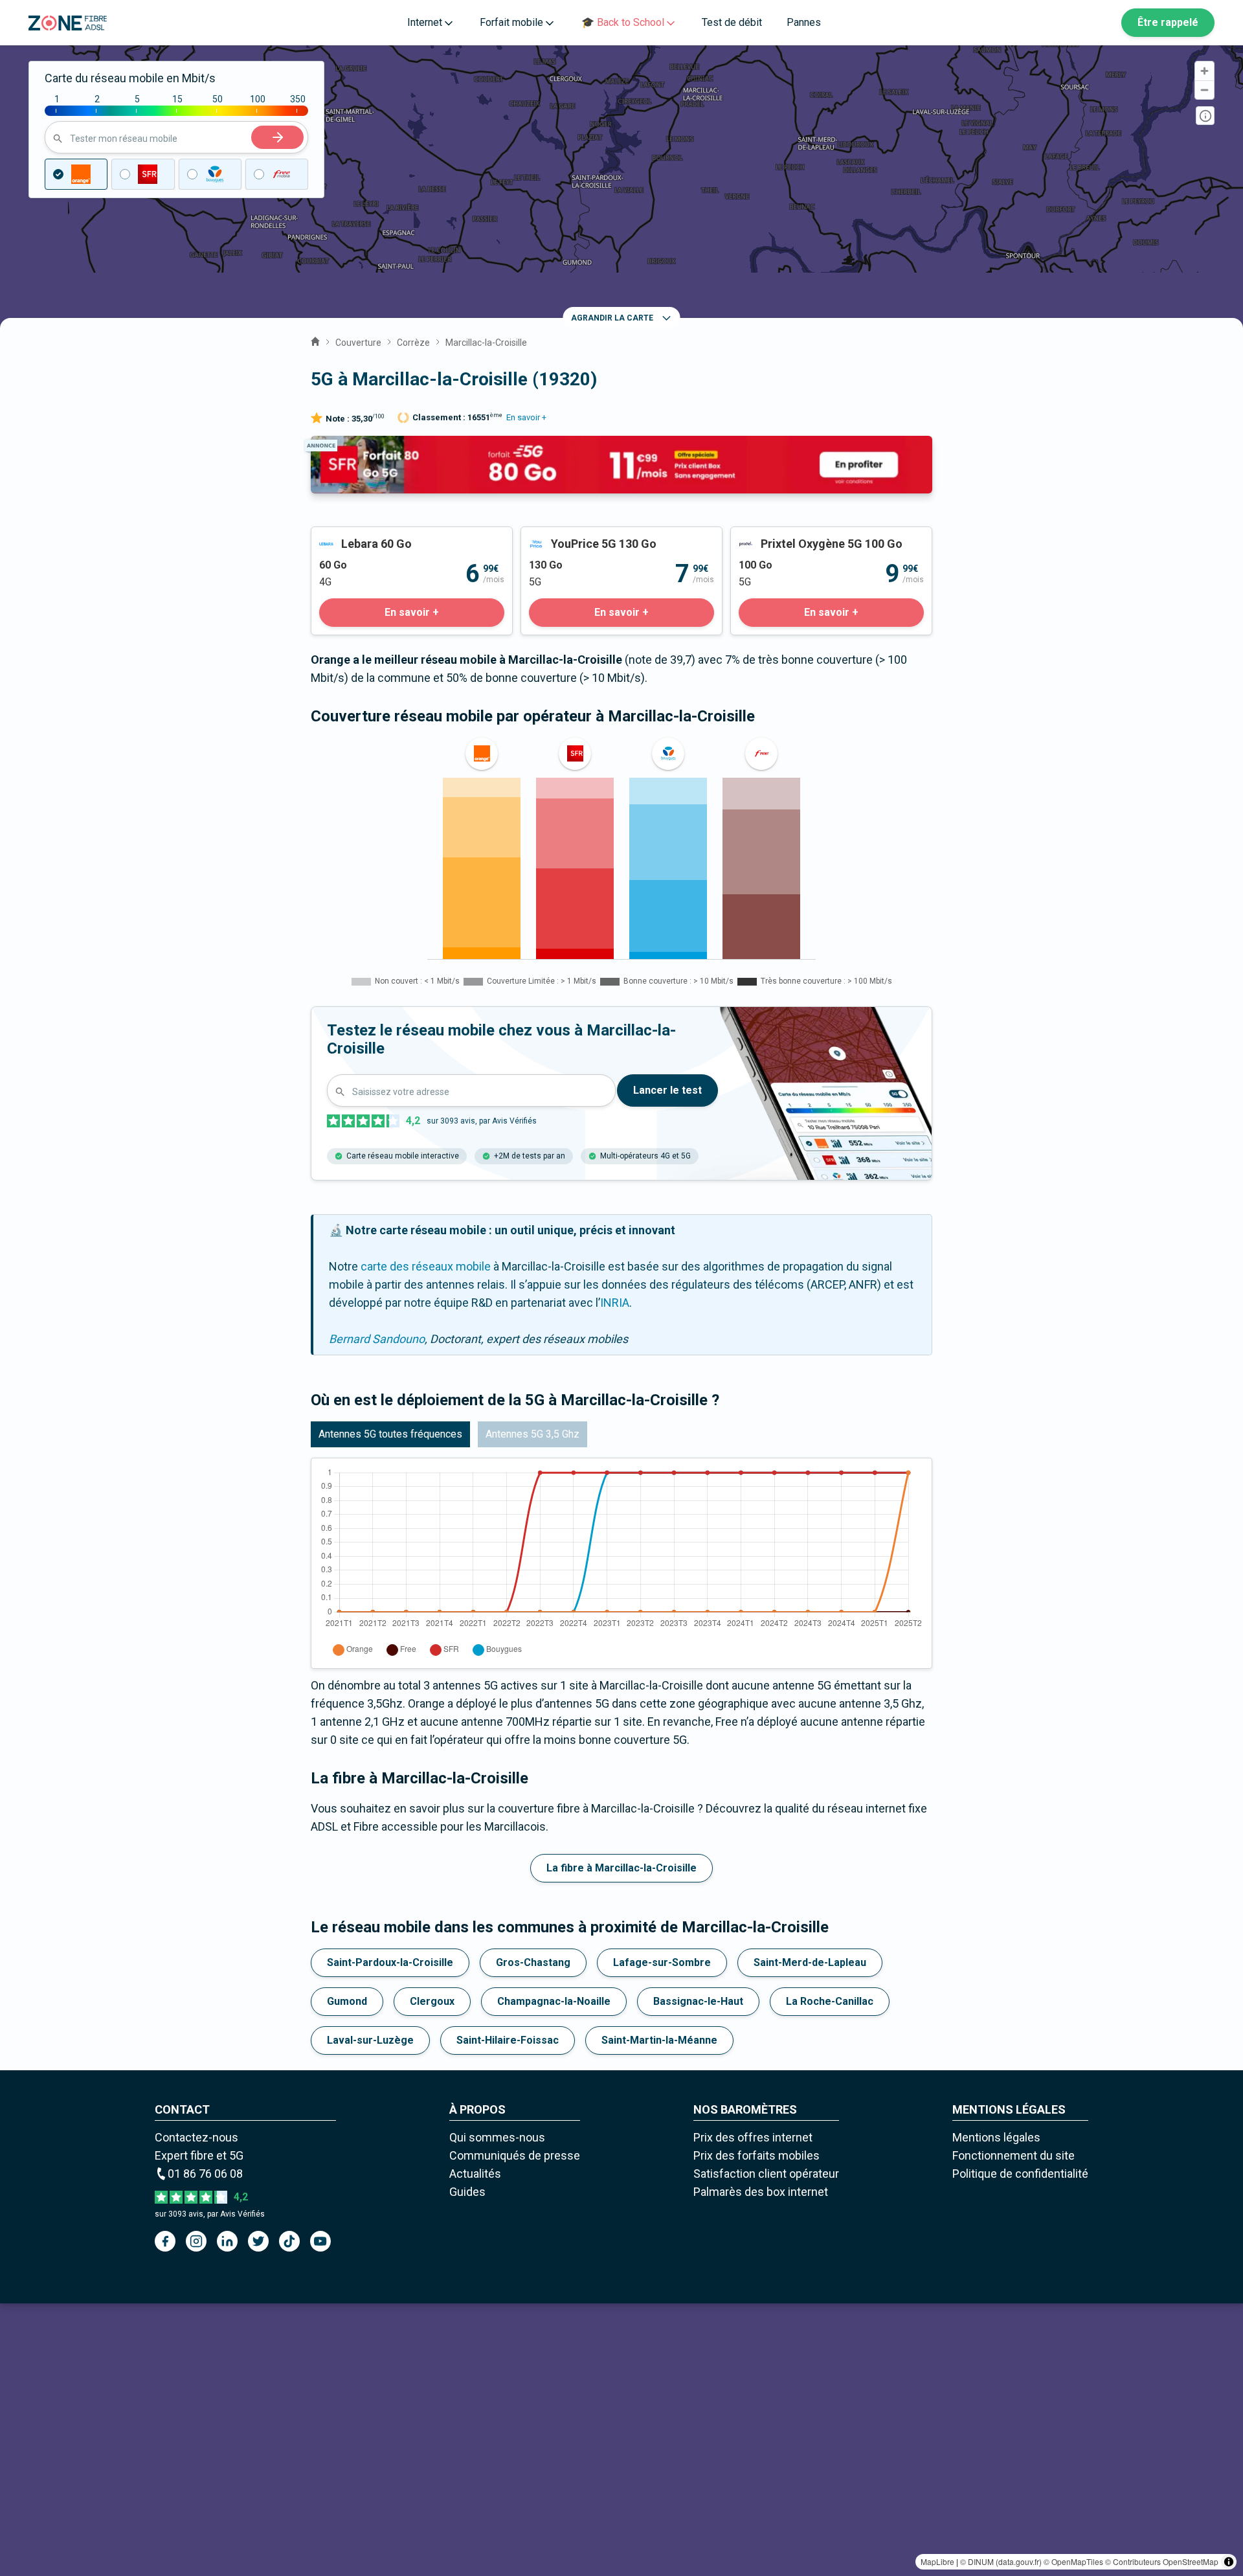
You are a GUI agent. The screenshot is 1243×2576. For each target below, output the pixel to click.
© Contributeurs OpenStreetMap (1162, 2561)
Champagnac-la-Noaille (554, 2001)
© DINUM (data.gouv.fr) (1001, 2561)
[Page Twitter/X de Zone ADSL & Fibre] (258, 2241)
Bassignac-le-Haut (698, 2001)
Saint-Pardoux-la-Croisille (390, 1962)
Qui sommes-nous (497, 2137)
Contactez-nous (196, 2137)
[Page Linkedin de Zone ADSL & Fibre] (227, 2241)
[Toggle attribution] (1229, 2562)
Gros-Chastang (533, 1962)
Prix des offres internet (753, 2137)
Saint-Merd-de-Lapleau (810, 1962)
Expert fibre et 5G (199, 2155)
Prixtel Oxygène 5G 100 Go (799, 536)
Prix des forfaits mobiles (756, 2155)
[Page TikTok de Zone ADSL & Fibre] (289, 2241)
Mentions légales (996, 2137)
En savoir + (526, 417)
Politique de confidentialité (1020, 2174)
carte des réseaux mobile (426, 1266)
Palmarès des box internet (761, 2192)
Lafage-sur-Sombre (662, 1962)
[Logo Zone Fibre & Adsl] (68, 23)
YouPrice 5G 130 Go (572, 536)
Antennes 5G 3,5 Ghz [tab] (532, 1434)
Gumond (347, 2001)
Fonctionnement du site (1013, 2155)
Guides (467, 2192)
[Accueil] (315, 340)
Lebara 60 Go (345, 536)
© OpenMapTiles (1073, 2561)
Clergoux (432, 2001)
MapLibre (937, 2561)
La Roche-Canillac (830, 2001)
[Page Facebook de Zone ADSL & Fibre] (165, 2241)
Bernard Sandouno (377, 1339)
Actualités (475, 2174)
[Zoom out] (1204, 90)
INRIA (615, 1303)
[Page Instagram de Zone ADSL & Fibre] (196, 2241)
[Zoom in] (1204, 71)
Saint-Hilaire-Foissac (508, 2040)
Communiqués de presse (515, 2155)
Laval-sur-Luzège (370, 2040)
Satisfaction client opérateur (766, 2174)
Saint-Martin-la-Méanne (659, 2040)
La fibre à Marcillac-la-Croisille (621, 1868)
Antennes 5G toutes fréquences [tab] (390, 1434)
